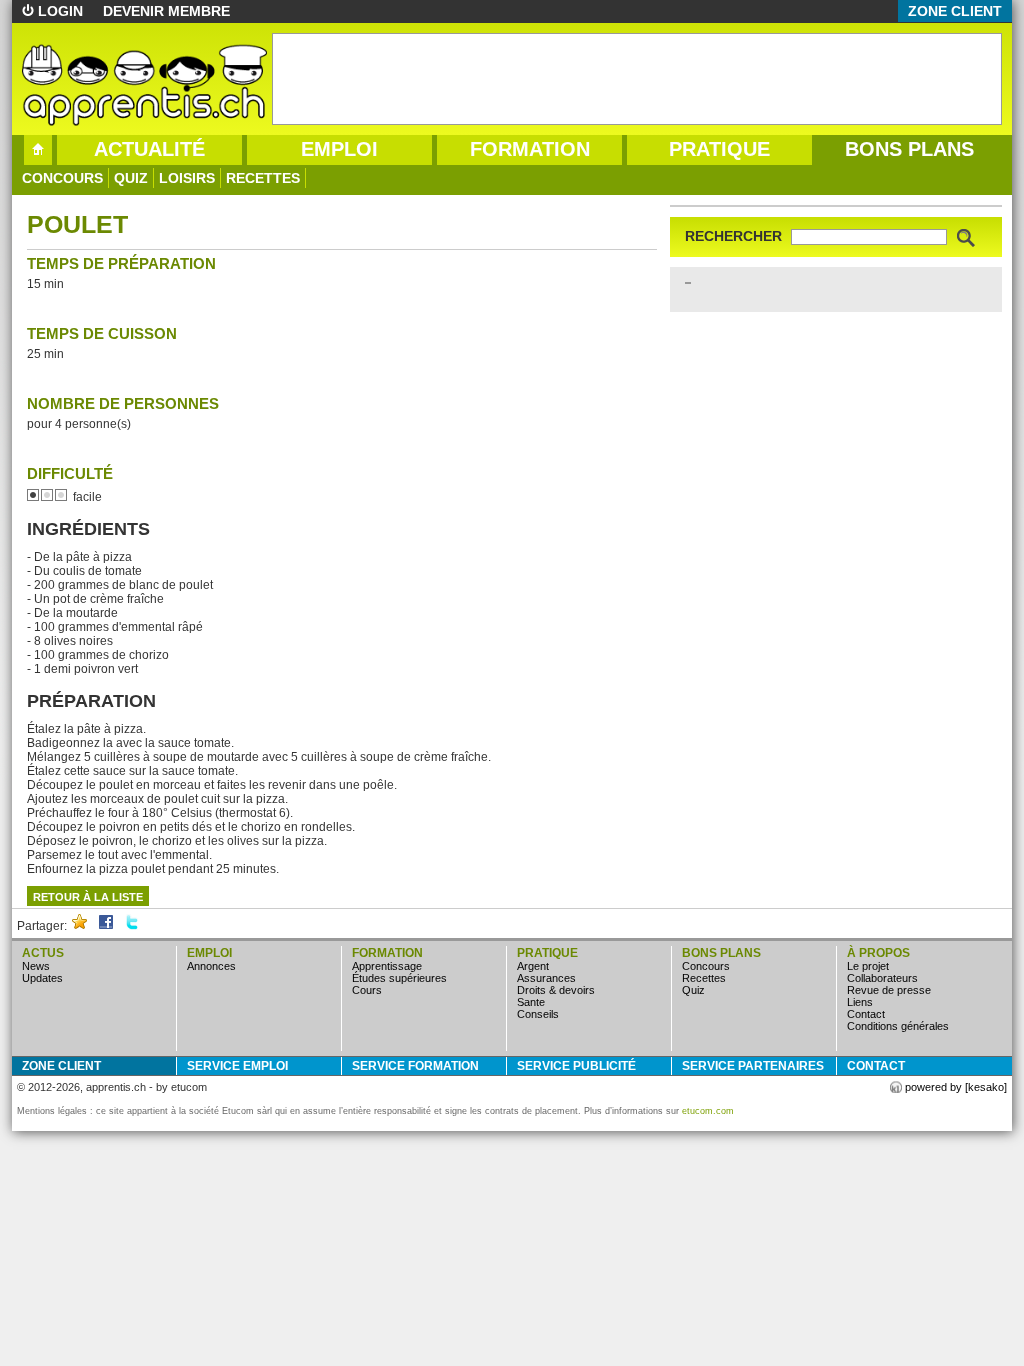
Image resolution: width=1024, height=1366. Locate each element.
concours (62, 178)
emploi (339, 149)
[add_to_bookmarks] (80, 926)
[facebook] (106, 926)
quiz (131, 178)
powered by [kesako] (956, 1087)
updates (42, 978)
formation (530, 149)
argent (533, 966)
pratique (719, 149)
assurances (546, 978)
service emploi (237, 1066)
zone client (955, 11)
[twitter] (132, 926)
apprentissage (387, 966)
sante (531, 1002)
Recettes (263, 178)
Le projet (868, 966)
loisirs (187, 178)
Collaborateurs (882, 978)
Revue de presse (889, 990)
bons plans (909, 149)
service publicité (576, 1066)
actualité (149, 149)
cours (367, 990)
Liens (860, 1002)
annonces (211, 966)
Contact (866, 1014)
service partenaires (753, 1066)
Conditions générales (898, 1026)
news (36, 966)
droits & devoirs (556, 990)
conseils (538, 1014)
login (60, 11)
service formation (415, 1066)
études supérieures (399, 978)
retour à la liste (88, 897)
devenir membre (166, 11)
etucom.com (708, 1111)
